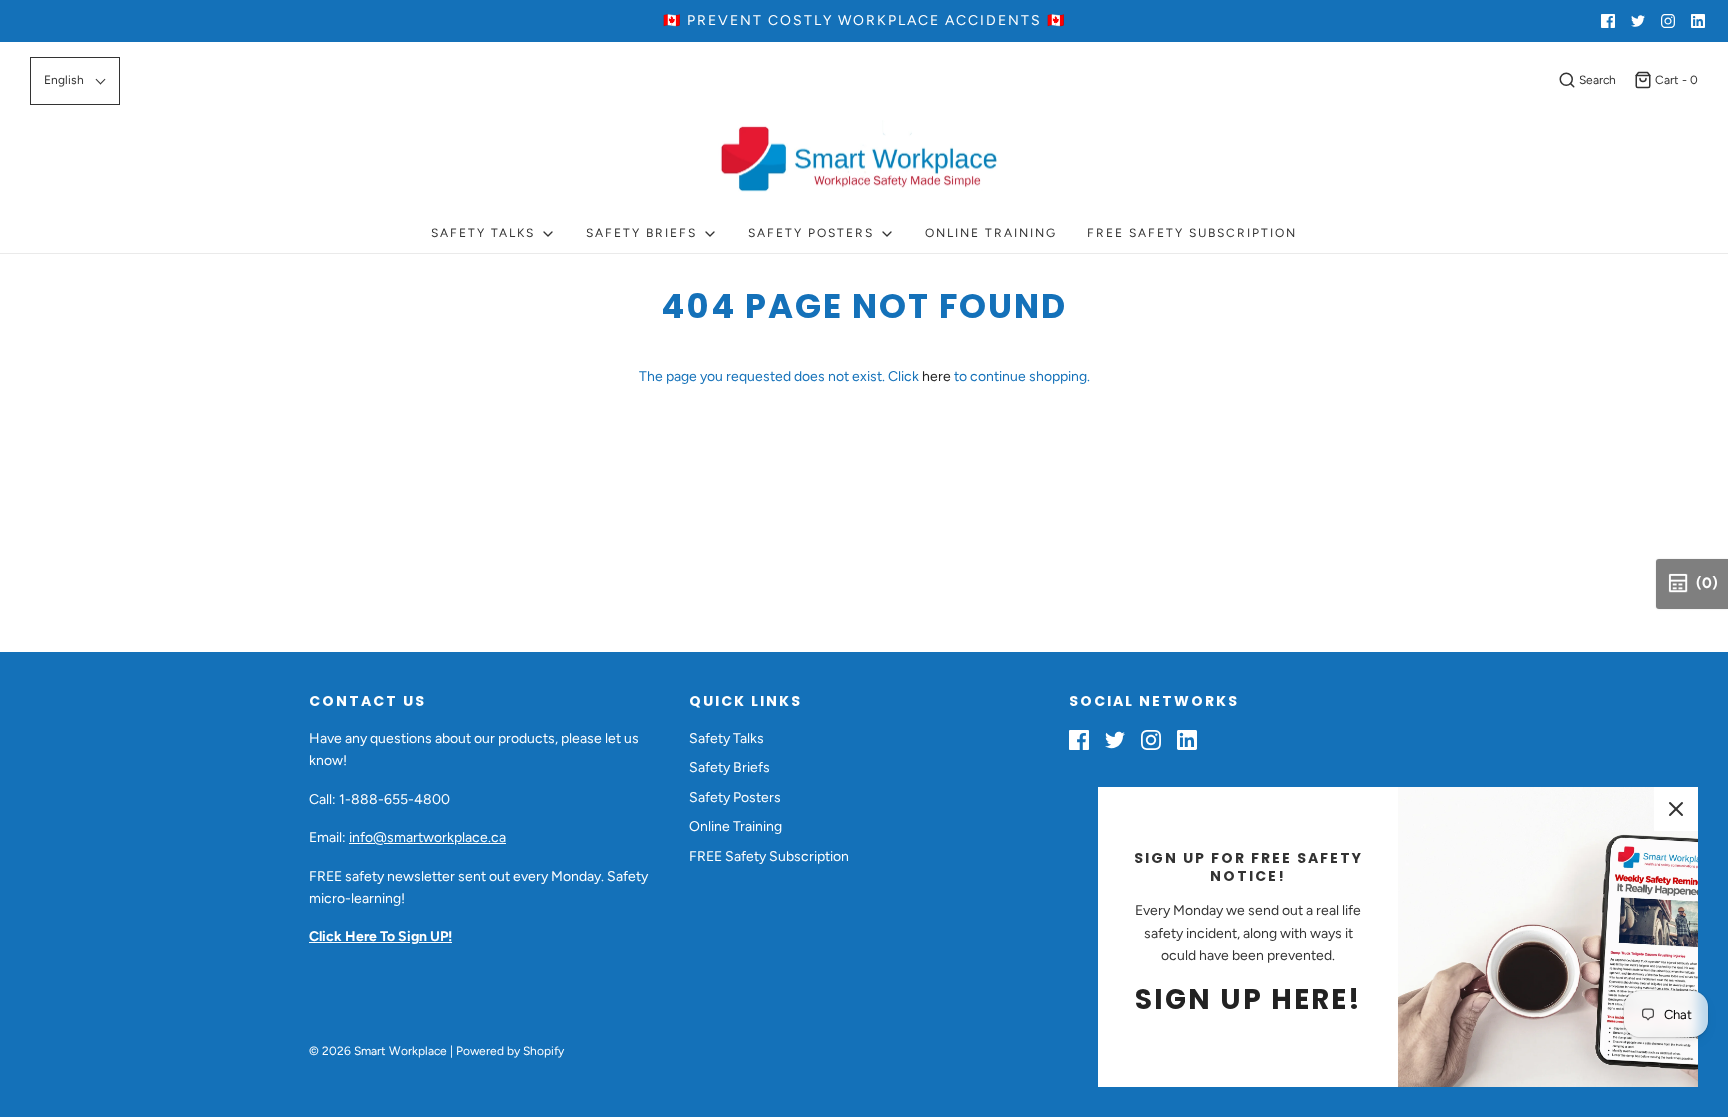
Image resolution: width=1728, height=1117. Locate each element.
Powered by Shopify (510, 1051)
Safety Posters (735, 797)
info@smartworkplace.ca (427, 837)
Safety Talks (726, 738)
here (936, 376)
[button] (75, 80)
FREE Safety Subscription (1192, 233)
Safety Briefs (729, 767)
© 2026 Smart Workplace (378, 1051)
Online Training (991, 233)
